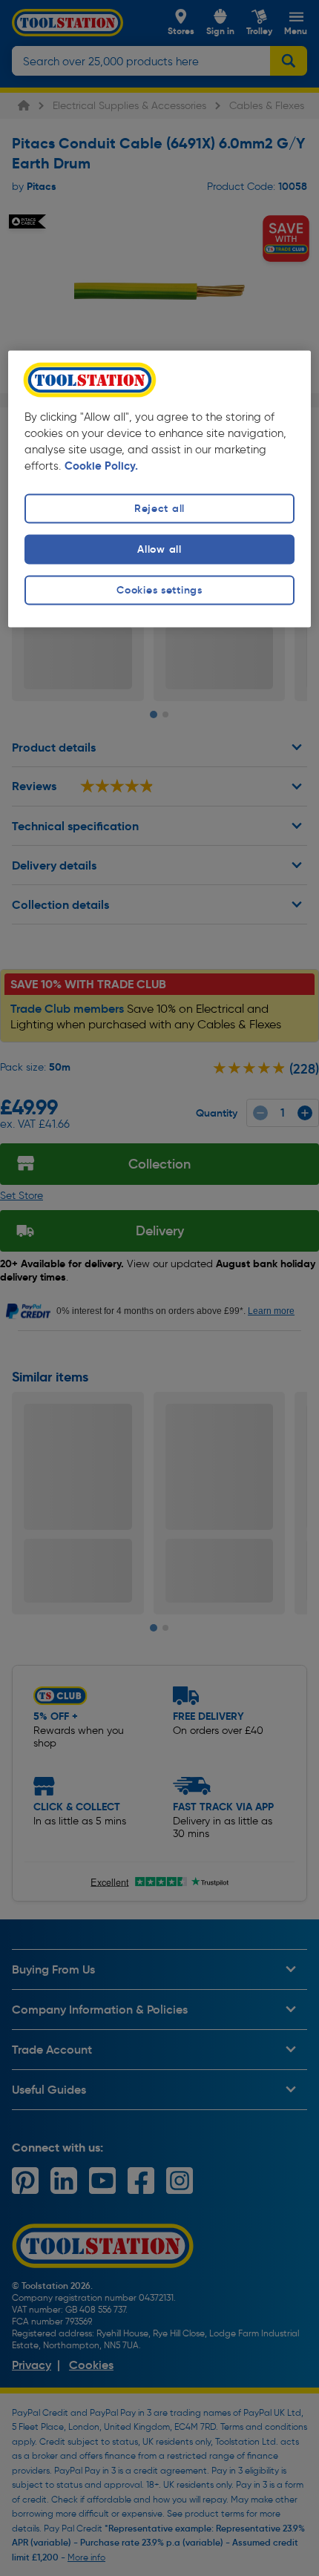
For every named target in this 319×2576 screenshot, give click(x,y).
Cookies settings (159, 590)
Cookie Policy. (101, 466)
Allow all (159, 549)
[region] (160, 489)
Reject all (159, 508)
